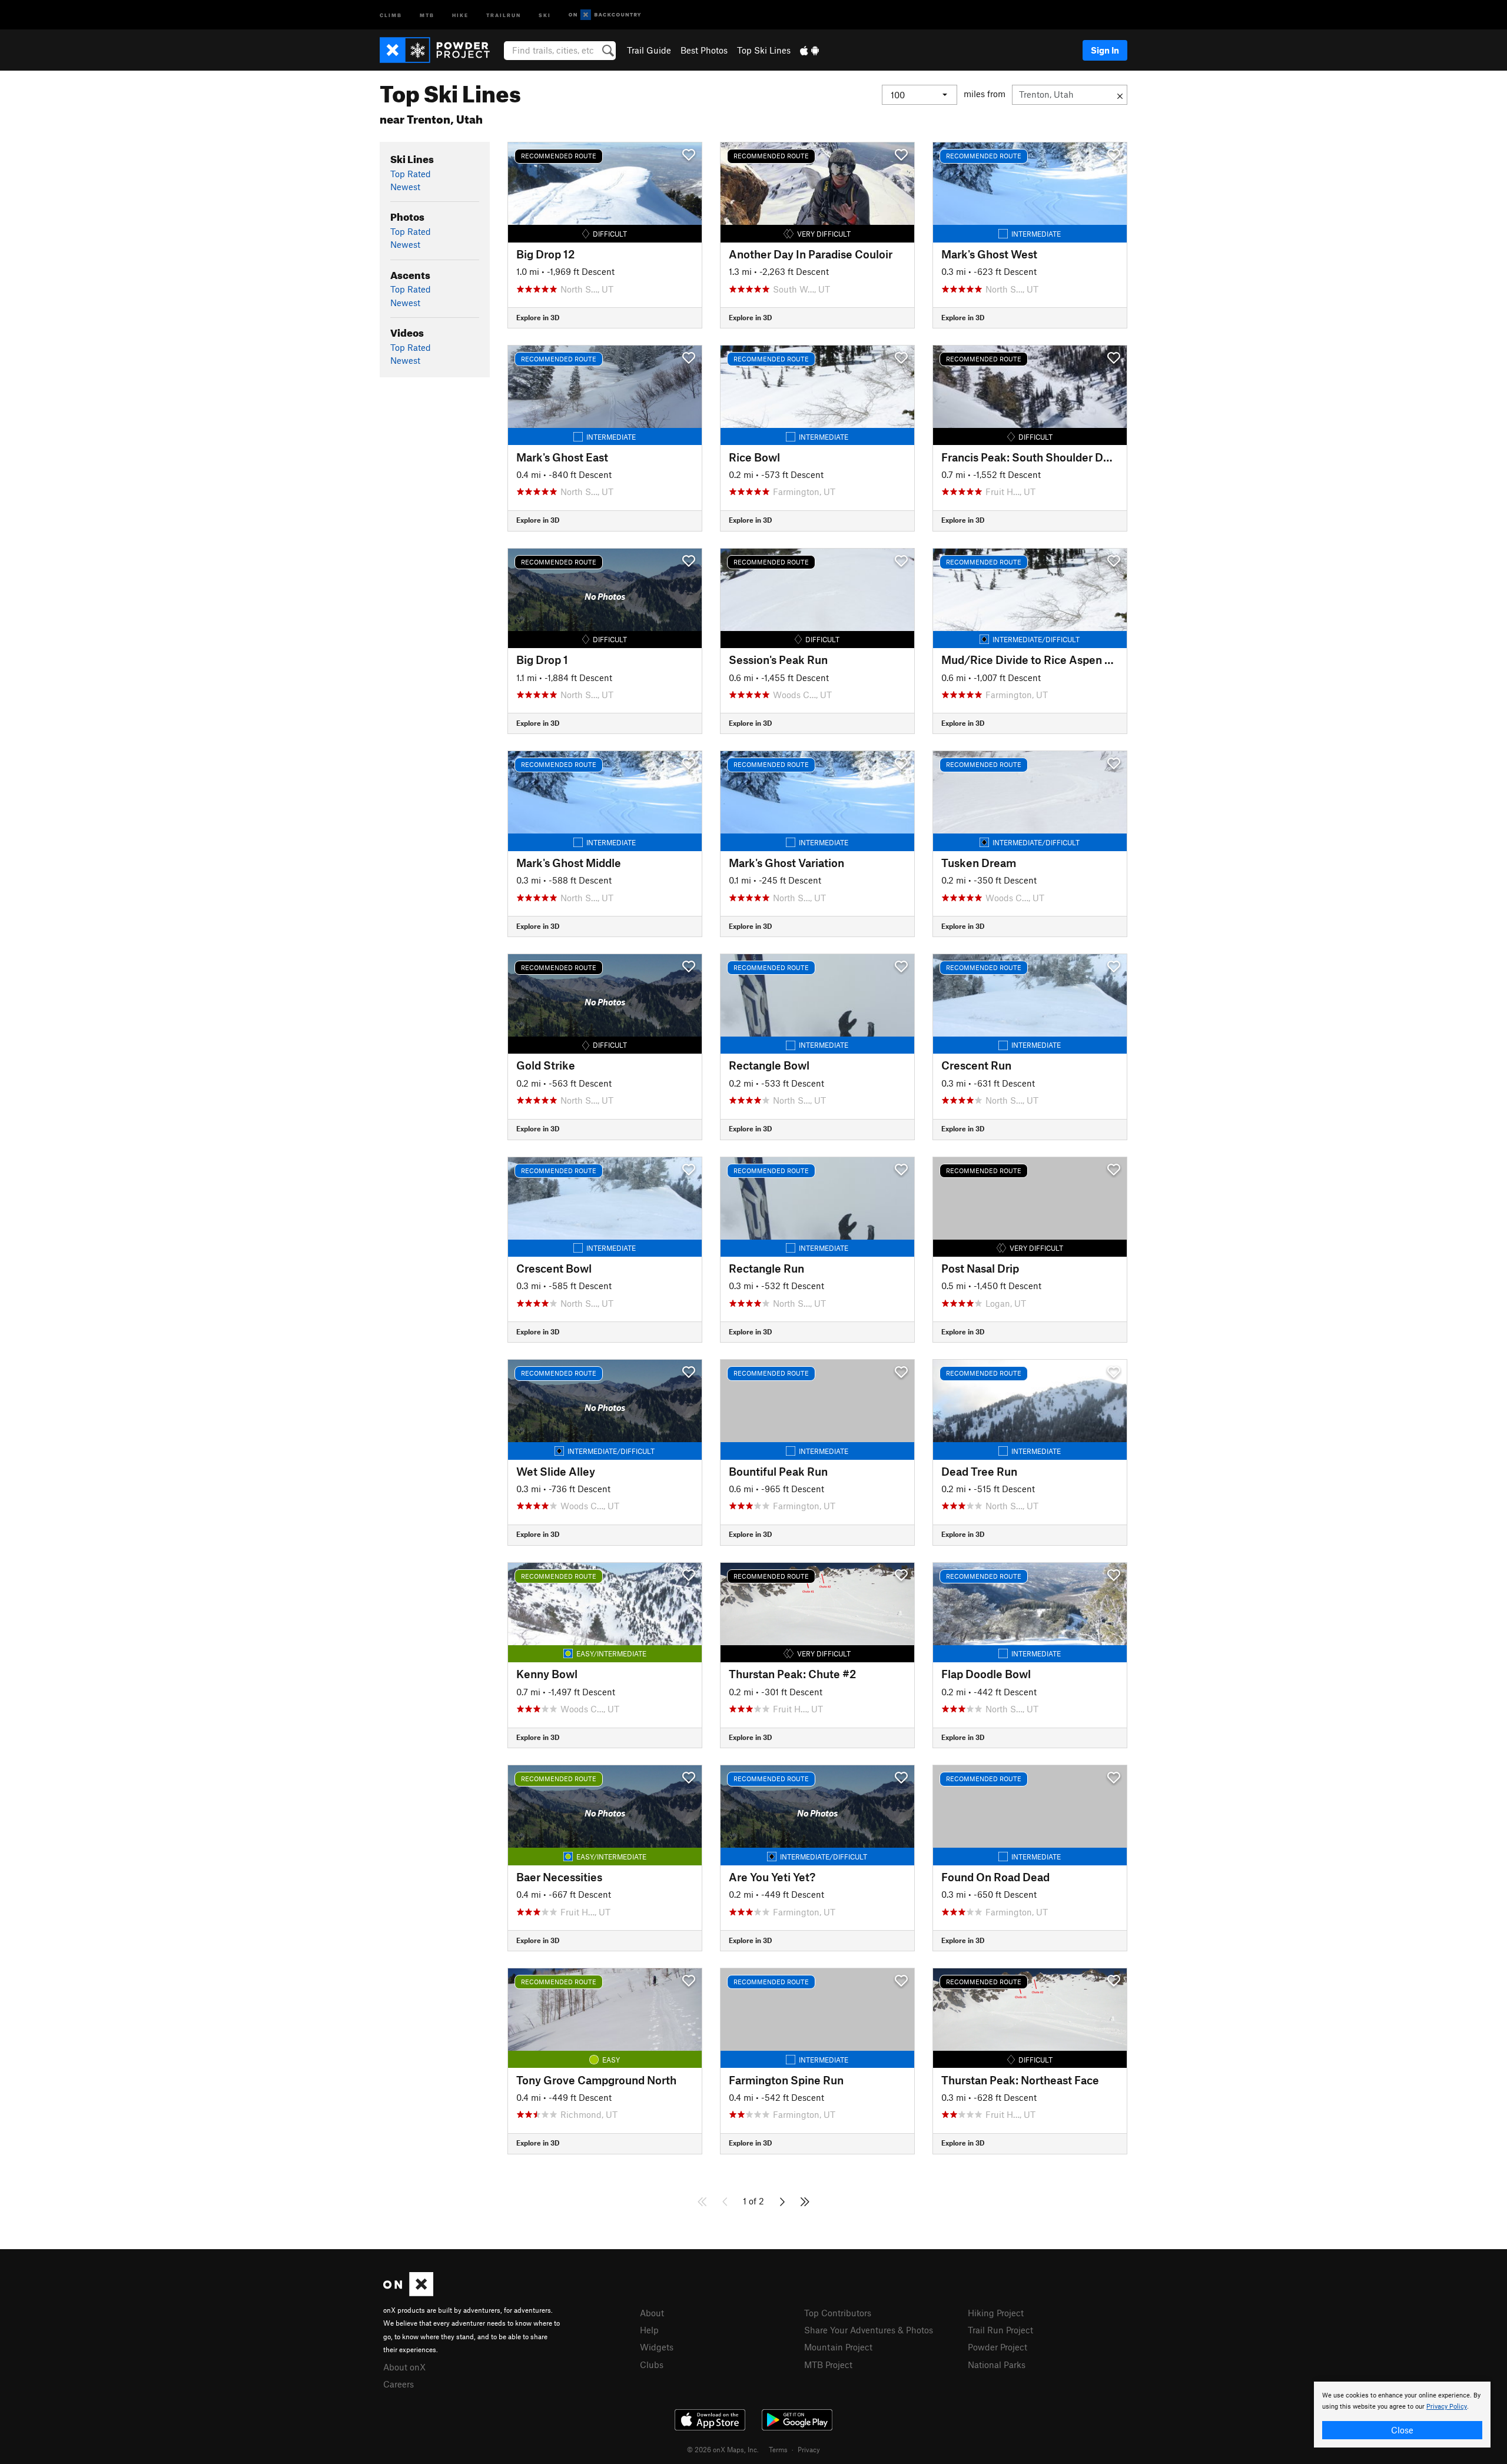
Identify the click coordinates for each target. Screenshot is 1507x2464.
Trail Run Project (1000, 2330)
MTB (427, 14)
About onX (404, 2367)
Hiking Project (996, 2313)
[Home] (441, 50)
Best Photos (704, 50)
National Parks (997, 2365)
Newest (405, 187)
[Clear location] (1120, 95)
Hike (460, 14)
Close (1402, 2430)
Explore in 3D (538, 317)
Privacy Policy (1447, 2407)
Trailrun (504, 14)
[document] (1402, 2415)
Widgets (657, 2347)
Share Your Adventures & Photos (869, 2330)
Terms (778, 2449)
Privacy (809, 2449)
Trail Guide (649, 50)
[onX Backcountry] (605, 15)
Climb (391, 14)
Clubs (652, 2365)
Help (649, 2330)
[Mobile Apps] (809, 50)
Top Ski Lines (764, 50)
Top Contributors (838, 2313)
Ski (545, 14)
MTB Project (828, 2365)
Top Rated (411, 174)
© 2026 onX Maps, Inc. (723, 2449)
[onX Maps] (408, 2293)
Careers (399, 2384)
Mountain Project (838, 2347)
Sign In (1105, 50)
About (652, 2313)
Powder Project (998, 2347)
